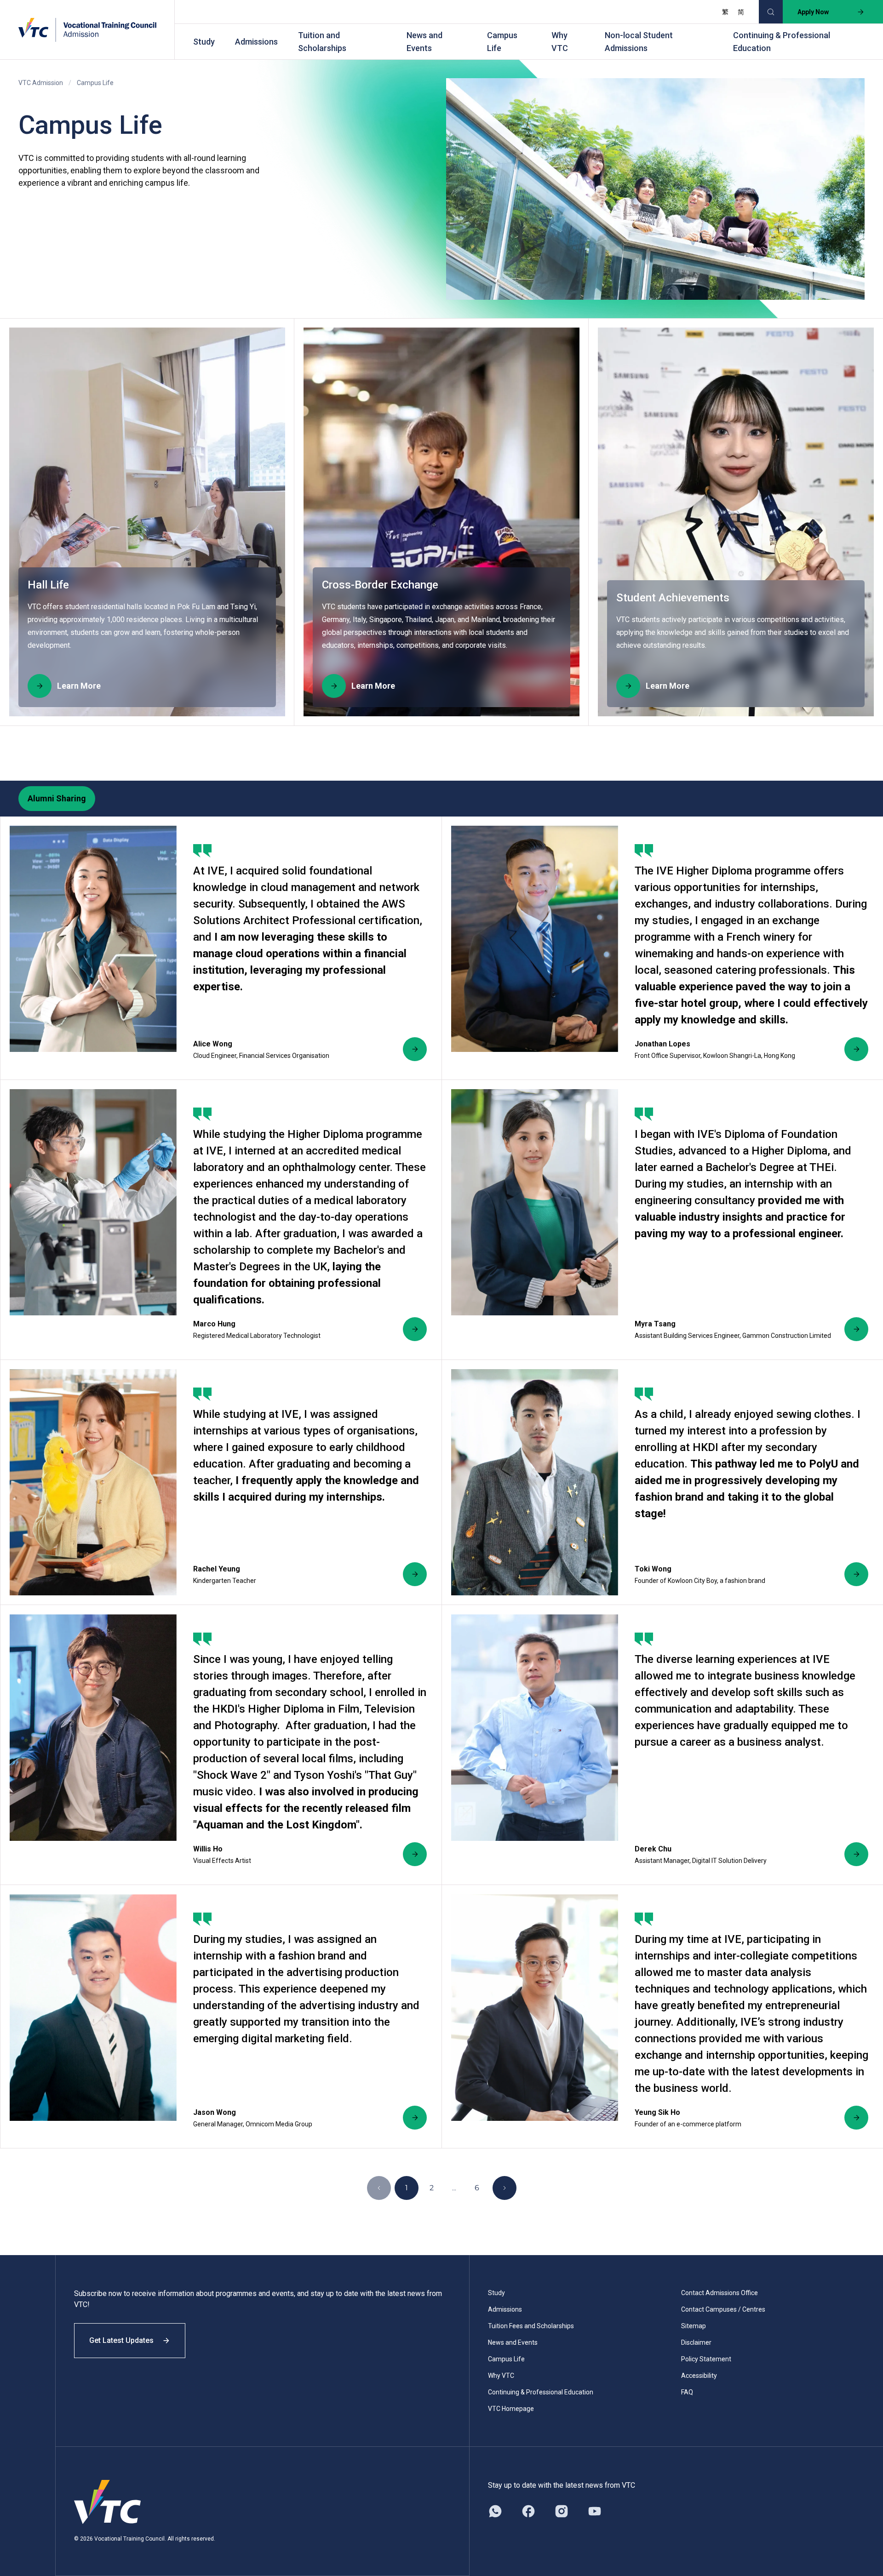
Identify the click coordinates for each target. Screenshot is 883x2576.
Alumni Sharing (57, 798)
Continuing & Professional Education (782, 42)
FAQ (687, 2392)
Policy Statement (706, 2359)
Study (204, 42)
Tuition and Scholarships (322, 42)
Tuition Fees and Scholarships (531, 2326)
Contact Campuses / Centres (723, 2309)
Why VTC (560, 42)
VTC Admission (41, 83)
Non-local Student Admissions (639, 42)
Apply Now (813, 12)
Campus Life (502, 42)
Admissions (256, 42)
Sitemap (694, 2326)
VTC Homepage (511, 2409)
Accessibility (699, 2376)
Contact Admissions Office (720, 2293)
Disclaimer (696, 2342)
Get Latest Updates (121, 2340)
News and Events (424, 42)
